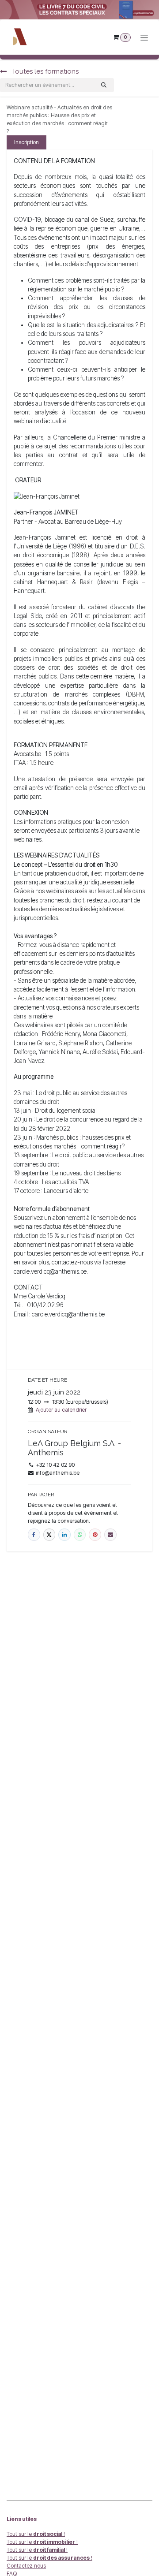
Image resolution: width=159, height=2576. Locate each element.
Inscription (26, 142)
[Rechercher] (104, 85)
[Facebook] (34, 1535)
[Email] (110, 1535)
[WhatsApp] (80, 1535)
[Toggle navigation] (144, 37)
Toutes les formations (44, 71)
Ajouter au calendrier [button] (61, 1410)
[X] (49, 1535)
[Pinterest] (95, 1535)
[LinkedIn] (64, 1535)
